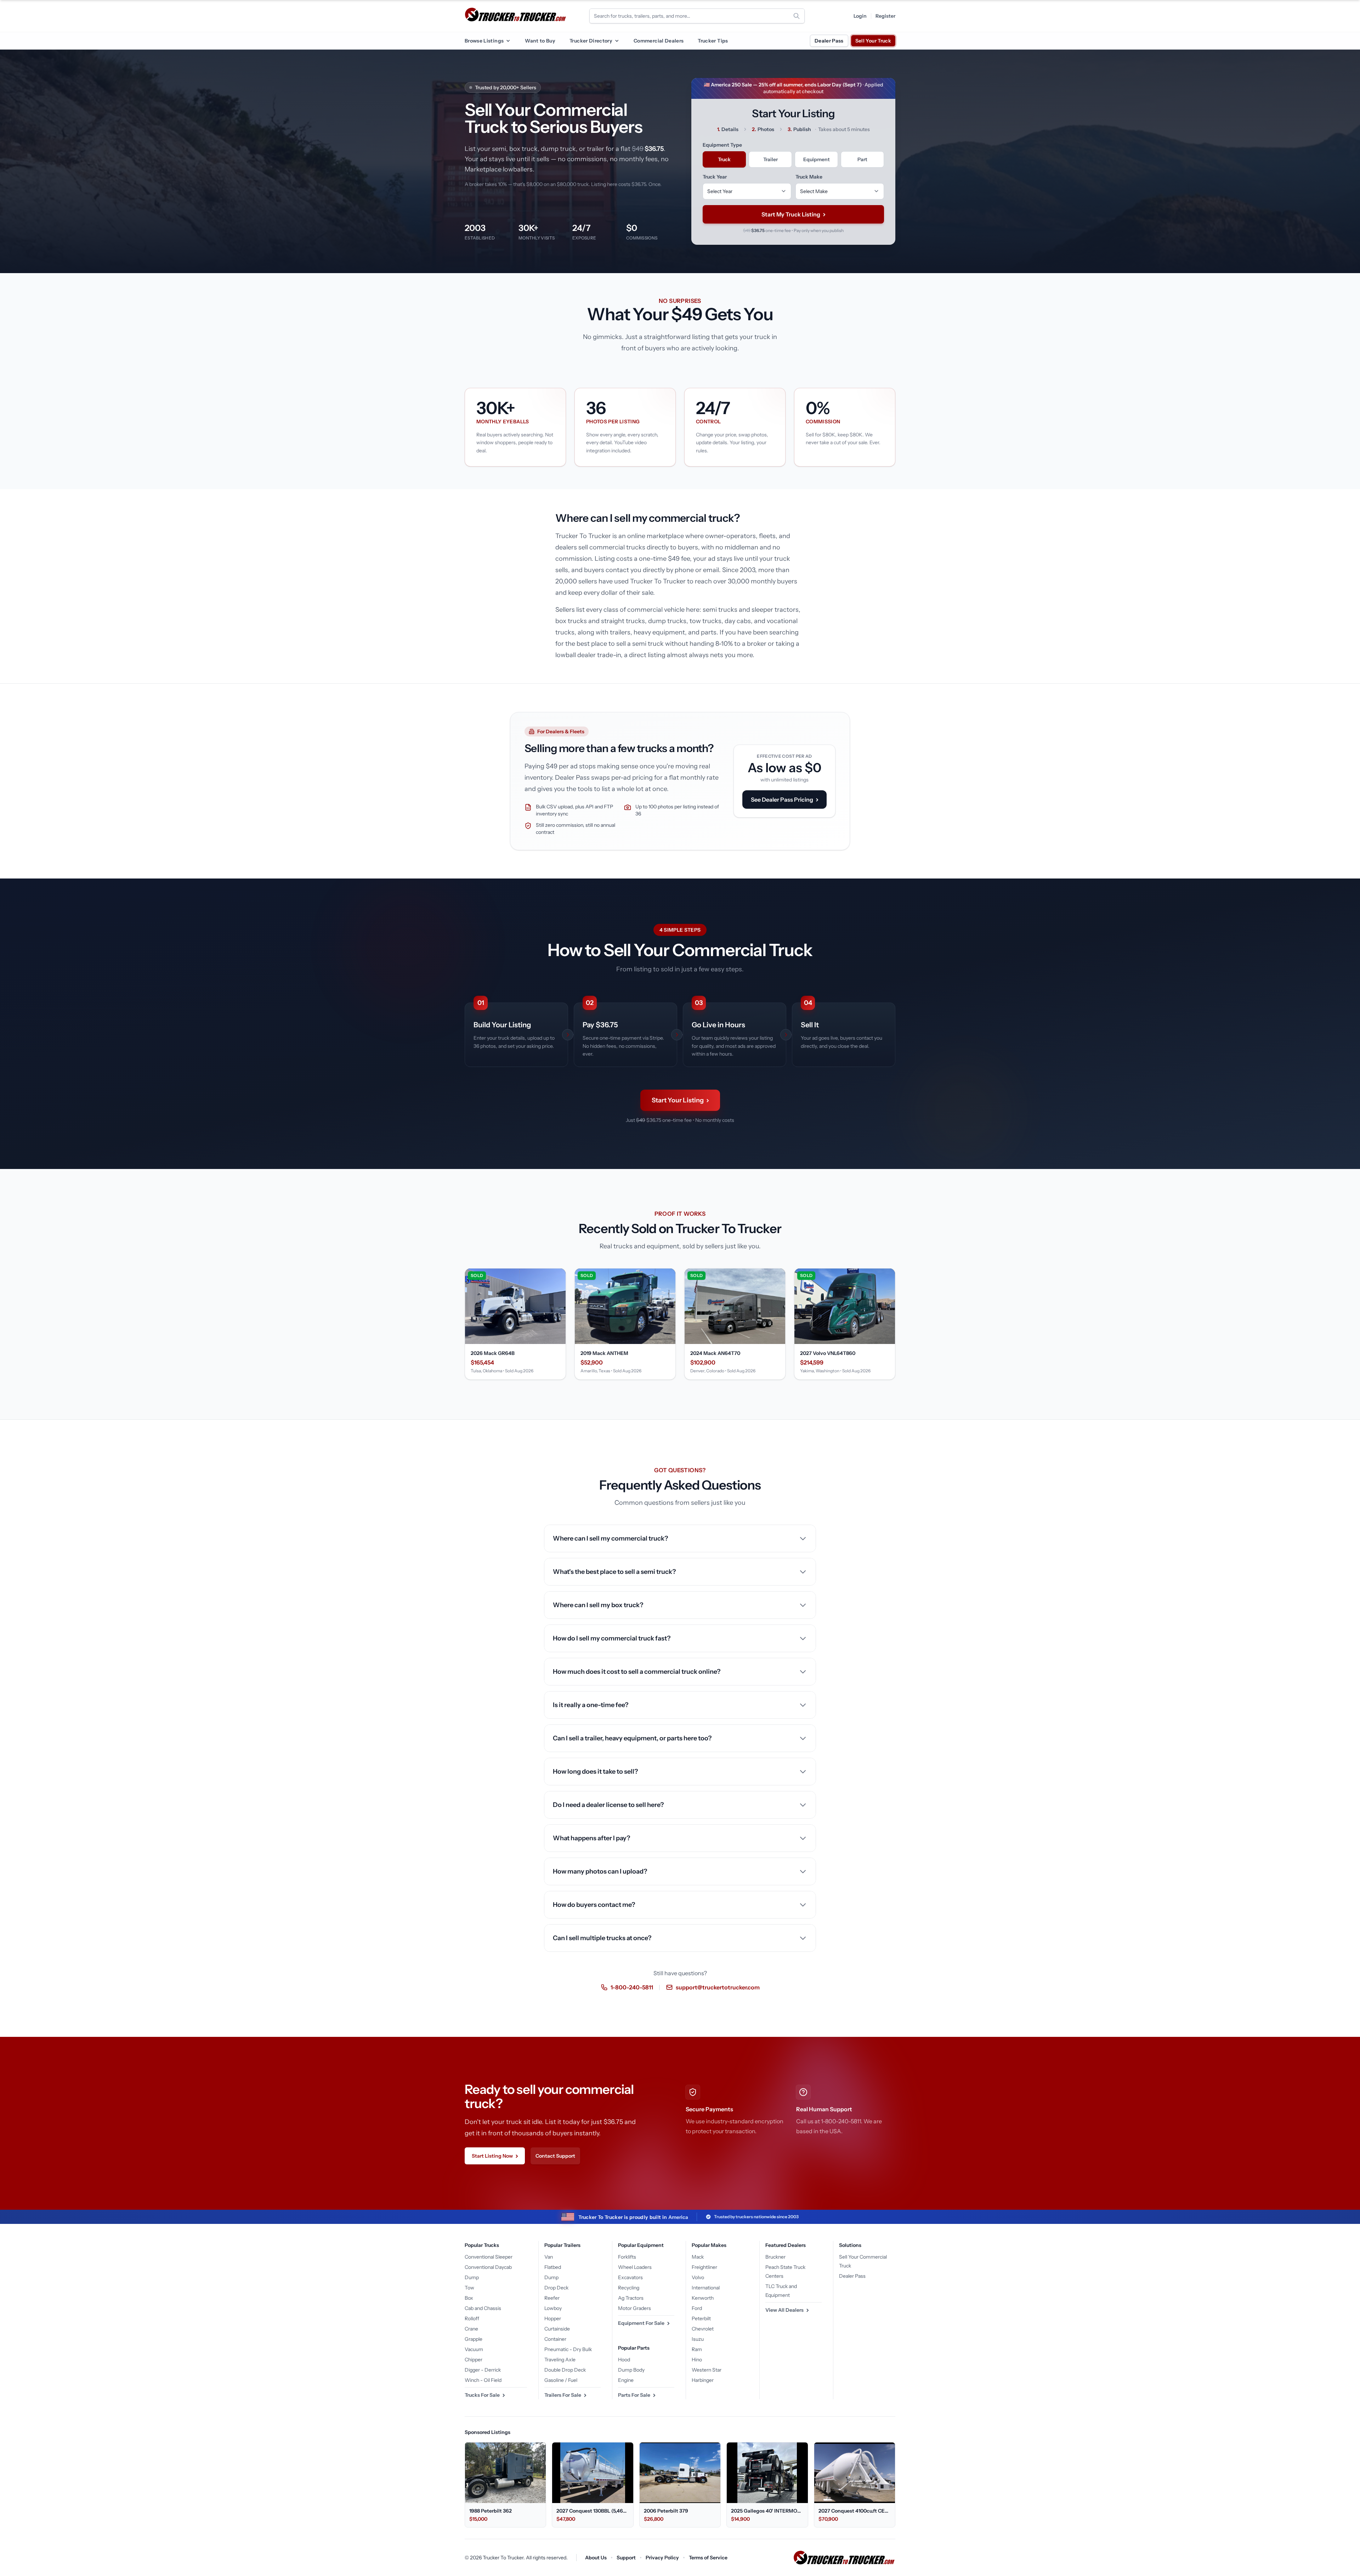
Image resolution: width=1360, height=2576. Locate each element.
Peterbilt (701, 2318)
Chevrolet (703, 2329)
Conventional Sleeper (489, 2257)
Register (885, 16)
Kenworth (703, 2298)
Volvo (698, 2277)
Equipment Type (722, 145)
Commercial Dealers (659, 41)
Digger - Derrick (483, 2370)
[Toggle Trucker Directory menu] (617, 41)
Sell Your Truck (873, 41)
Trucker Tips (713, 41)
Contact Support (555, 2156)
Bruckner (775, 2257)
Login (860, 16)
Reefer (552, 2298)
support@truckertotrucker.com (718, 1987)
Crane (471, 2329)
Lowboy (553, 2308)
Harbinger (703, 2380)
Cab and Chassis (483, 2308)
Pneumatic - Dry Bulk (568, 2349)
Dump (472, 2277)
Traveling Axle (560, 2360)
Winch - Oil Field (483, 2380)
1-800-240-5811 (632, 1987)
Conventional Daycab (488, 2267)
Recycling (629, 2288)
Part (862, 159)
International (706, 2288)
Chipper (474, 2360)
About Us (596, 2558)
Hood (624, 2360)
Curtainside (557, 2329)
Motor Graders (634, 2308)
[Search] (797, 16)
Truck (724, 159)
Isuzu (698, 2339)
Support (626, 2558)
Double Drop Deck (565, 2370)
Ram (697, 2349)
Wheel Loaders (635, 2267)
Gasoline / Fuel (561, 2380)
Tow (469, 2288)
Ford (697, 2308)
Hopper (553, 2318)
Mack (698, 2257)
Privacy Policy (662, 2558)
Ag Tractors (631, 2298)
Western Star (707, 2370)
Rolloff (472, 2318)
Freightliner (704, 2267)
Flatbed (553, 2267)
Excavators (630, 2277)
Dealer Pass (829, 41)
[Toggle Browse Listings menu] (508, 41)
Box (469, 2298)
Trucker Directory (591, 41)
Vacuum (474, 2349)
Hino (697, 2360)
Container (555, 2339)
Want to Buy (540, 41)
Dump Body (631, 2370)
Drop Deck (556, 2288)
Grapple (474, 2339)
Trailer (770, 159)
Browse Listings (484, 41)
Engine (626, 2380)
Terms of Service (708, 2558)
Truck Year (715, 177)
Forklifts (627, 2257)
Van (549, 2257)
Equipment (817, 159)
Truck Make (809, 177)
